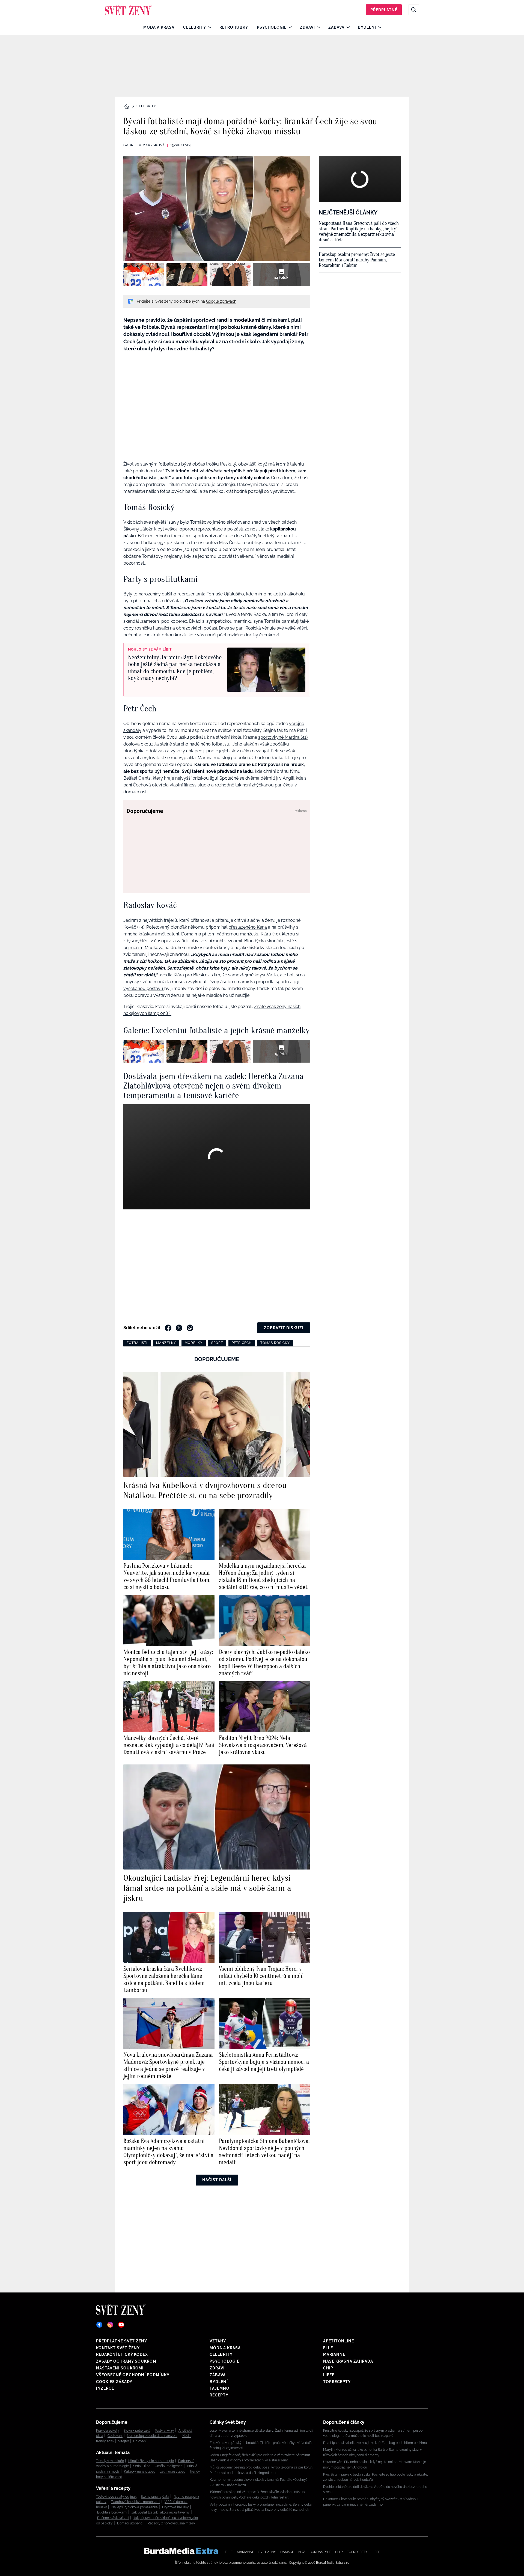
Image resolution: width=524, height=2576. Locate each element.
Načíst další (217, 2180)
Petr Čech (242, 1343)
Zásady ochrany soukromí (127, 2361)
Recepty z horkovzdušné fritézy (171, 2523)
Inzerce (105, 2388)
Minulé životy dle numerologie (151, 2461)
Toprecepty (337, 2382)
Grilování (140, 2441)
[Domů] (128, 10)
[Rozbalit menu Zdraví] (317, 27)
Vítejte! (123, 2441)
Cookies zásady (114, 2382)
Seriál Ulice (142, 2466)
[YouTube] (121, 2325)
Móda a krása (159, 27)
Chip (328, 2368)
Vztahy (218, 2341)
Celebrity (195, 27)
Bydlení (367, 27)
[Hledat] (414, 10)
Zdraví (307, 27)
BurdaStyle (320, 2552)
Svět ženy (267, 2552)
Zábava (336, 27)
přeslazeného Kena (248, 927)
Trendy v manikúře (110, 2461)
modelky (194, 1343)
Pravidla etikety (108, 2431)
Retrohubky (234, 27)
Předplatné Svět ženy (122, 2341)
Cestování (115, 2436)
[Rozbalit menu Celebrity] (208, 27)
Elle (328, 2348)
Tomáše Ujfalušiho (225, 594)
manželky (166, 1343)
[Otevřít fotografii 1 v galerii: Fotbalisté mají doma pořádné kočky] (144, 275)
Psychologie (272, 27)
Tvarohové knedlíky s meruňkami (136, 2502)
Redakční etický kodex (122, 2354)
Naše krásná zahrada (348, 2361)
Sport (217, 1343)
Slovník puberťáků (137, 2431)
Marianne (334, 2354)
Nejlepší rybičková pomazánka (135, 2507)
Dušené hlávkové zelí (113, 2518)
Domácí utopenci (130, 2523)
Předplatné (384, 10)
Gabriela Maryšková (144, 145)
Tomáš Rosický (275, 1343)
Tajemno (220, 2388)
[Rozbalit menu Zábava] (347, 27)
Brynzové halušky (175, 2507)
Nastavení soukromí (120, 2368)
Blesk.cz (201, 975)
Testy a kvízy (164, 2431)
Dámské (287, 2552)
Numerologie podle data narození (152, 2436)
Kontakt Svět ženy (118, 2348)
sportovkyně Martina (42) (283, 737)
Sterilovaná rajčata (155, 2497)
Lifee (329, 2375)
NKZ (302, 2552)
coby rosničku (138, 628)
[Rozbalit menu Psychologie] (289, 27)
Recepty (219, 2395)
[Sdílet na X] (179, 1328)
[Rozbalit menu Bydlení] (378, 27)
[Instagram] (110, 2325)
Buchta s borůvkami (112, 2512)
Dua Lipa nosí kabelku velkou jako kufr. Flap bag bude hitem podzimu (375, 2443)
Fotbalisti (137, 1343)
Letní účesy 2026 (172, 2471)
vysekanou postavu (144, 989)
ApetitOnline (339, 2341)
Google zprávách (221, 301)
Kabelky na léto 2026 (140, 2471)
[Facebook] (99, 2325)
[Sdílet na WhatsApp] (190, 1328)
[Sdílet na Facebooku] (168, 1328)
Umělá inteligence (169, 2466)
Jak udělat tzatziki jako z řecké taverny (161, 2512)
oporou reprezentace (201, 529)
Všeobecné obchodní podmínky (133, 2375)
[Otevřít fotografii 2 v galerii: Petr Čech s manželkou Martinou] (187, 275)
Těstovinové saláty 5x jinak (116, 2497)
